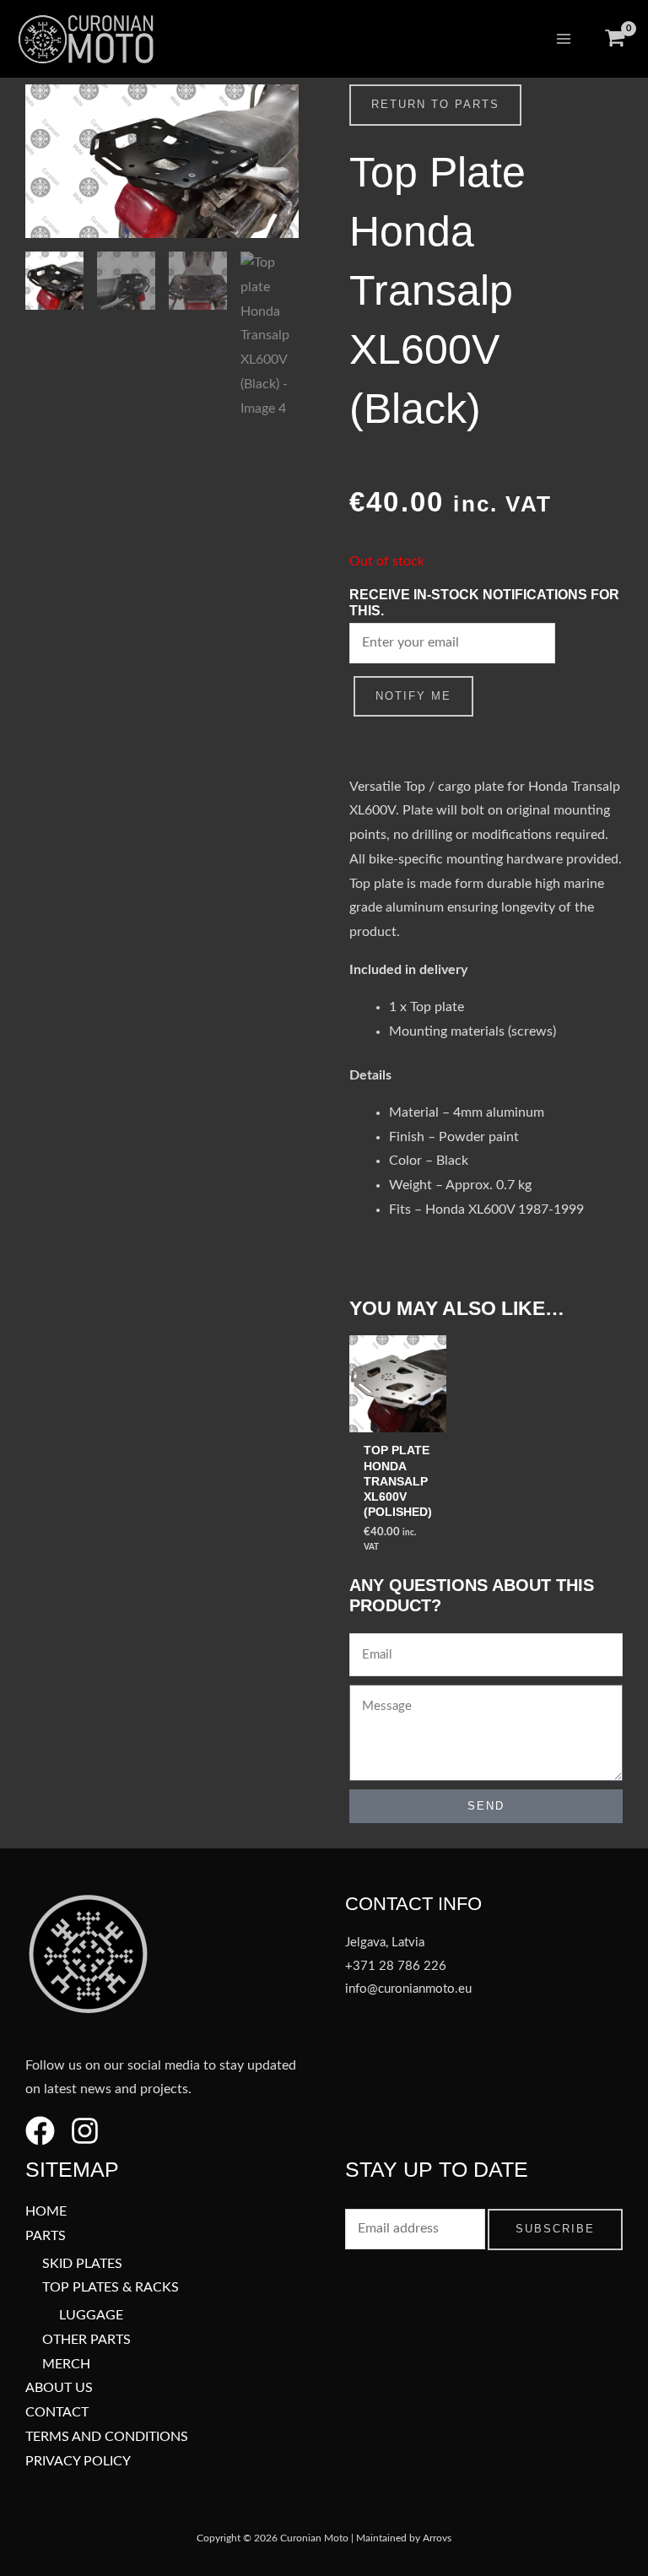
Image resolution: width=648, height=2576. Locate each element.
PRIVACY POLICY (78, 2462)
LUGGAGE (91, 2316)
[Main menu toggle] (564, 39)
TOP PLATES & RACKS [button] (111, 2288)
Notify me (413, 696)
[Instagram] (85, 2131)
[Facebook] (40, 2131)
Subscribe (555, 2229)
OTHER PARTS (86, 2340)
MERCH (66, 2365)
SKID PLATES (82, 2264)
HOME (46, 2212)
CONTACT (57, 2413)
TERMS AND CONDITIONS (107, 2437)
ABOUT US (59, 2388)
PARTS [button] (46, 2236)
